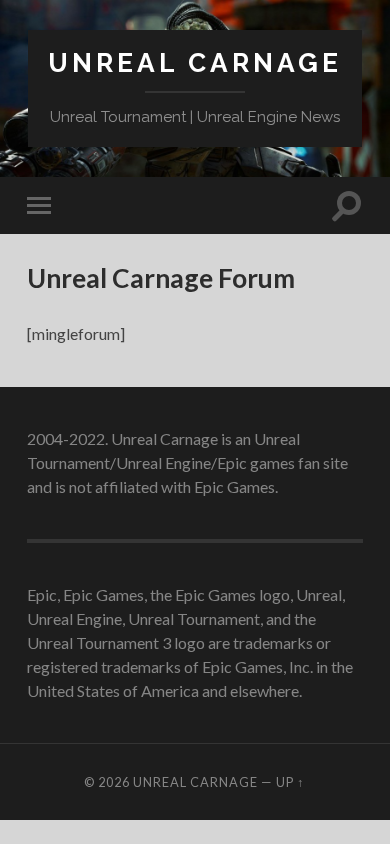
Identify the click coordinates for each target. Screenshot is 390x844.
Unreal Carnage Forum (161, 278)
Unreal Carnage (195, 62)
